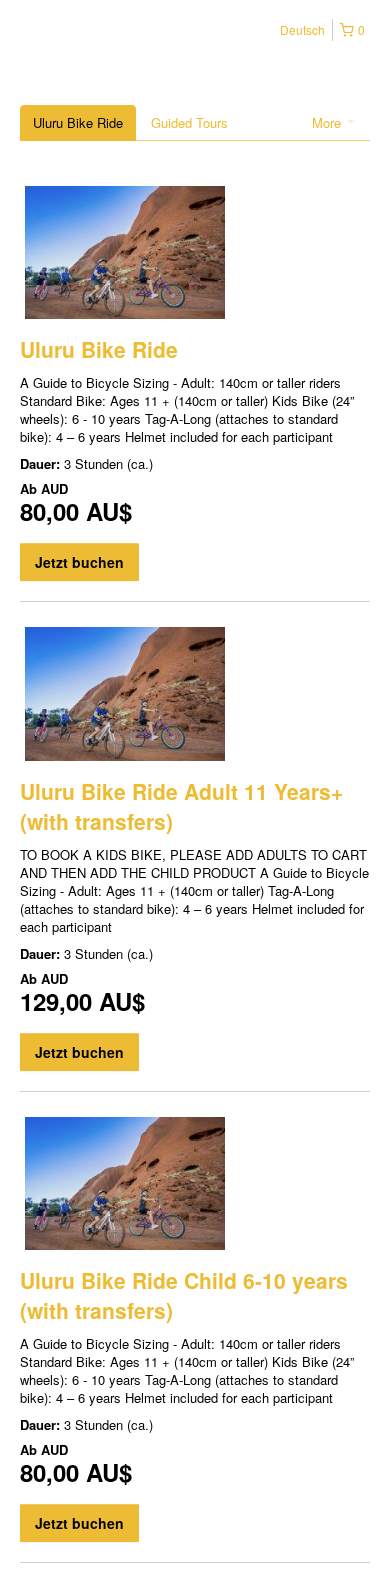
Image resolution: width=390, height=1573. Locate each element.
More (328, 122)
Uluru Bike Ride (78, 122)
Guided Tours (189, 122)
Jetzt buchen (79, 562)
